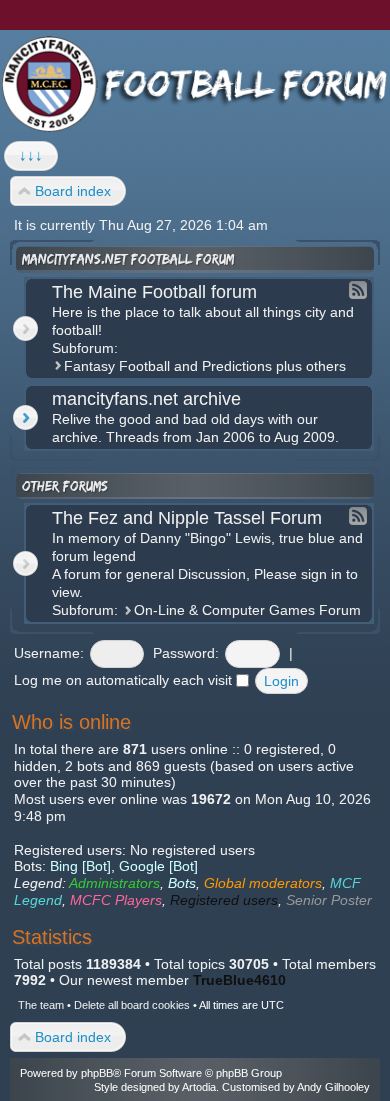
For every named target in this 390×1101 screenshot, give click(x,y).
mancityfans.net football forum (128, 259)
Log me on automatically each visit (125, 680)
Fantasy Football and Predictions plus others (205, 366)
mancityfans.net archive (146, 399)
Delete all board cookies (132, 1005)
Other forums (65, 486)
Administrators (114, 883)
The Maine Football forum (154, 292)
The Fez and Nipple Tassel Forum (187, 518)
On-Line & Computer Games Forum (247, 610)
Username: (49, 653)
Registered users (224, 900)
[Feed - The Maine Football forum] (358, 290)
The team (41, 1005)
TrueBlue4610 (239, 980)
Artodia (199, 1087)
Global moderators (263, 883)
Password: (186, 653)
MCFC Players (116, 900)
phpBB (97, 1073)
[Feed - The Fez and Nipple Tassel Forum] (358, 516)
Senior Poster (329, 900)
